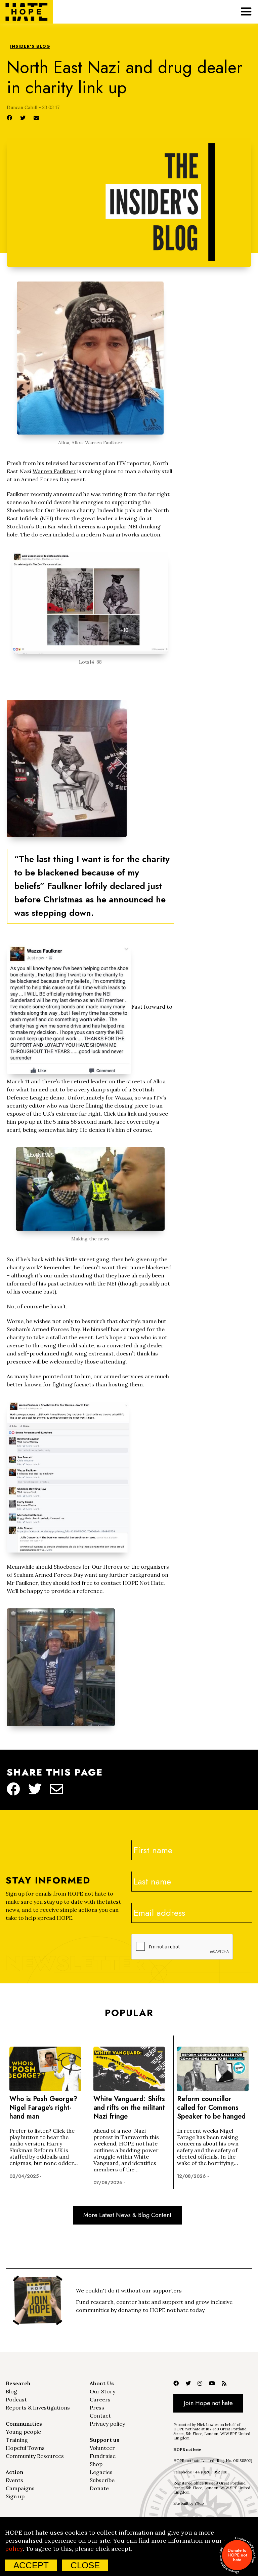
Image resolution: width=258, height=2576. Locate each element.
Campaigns (20, 2488)
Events (14, 2480)
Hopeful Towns (25, 2448)
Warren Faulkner (54, 471)
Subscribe (102, 2480)
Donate (99, 2488)
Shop (96, 2464)
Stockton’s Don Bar (32, 526)
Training (17, 2440)
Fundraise (103, 2456)
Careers (100, 2399)
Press (97, 2407)
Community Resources (35, 2456)
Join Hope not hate (208, 2403)
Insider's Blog (30, 47)
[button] (246, 12)
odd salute (81, 1345)
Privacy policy (107, 2424)
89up (199, 2503)
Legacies (101, 2472)
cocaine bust (38, 1292)
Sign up (15, 2496)
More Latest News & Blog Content (127, 2215)
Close (85, 2565)
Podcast (16, 2399)
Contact (100, 2416)
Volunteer (102, 2448)
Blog (11, 2391)
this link (127, 1114)
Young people (23, 2432)
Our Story (102, 2391)
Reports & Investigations (38, 2407)
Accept (31, 2565)
